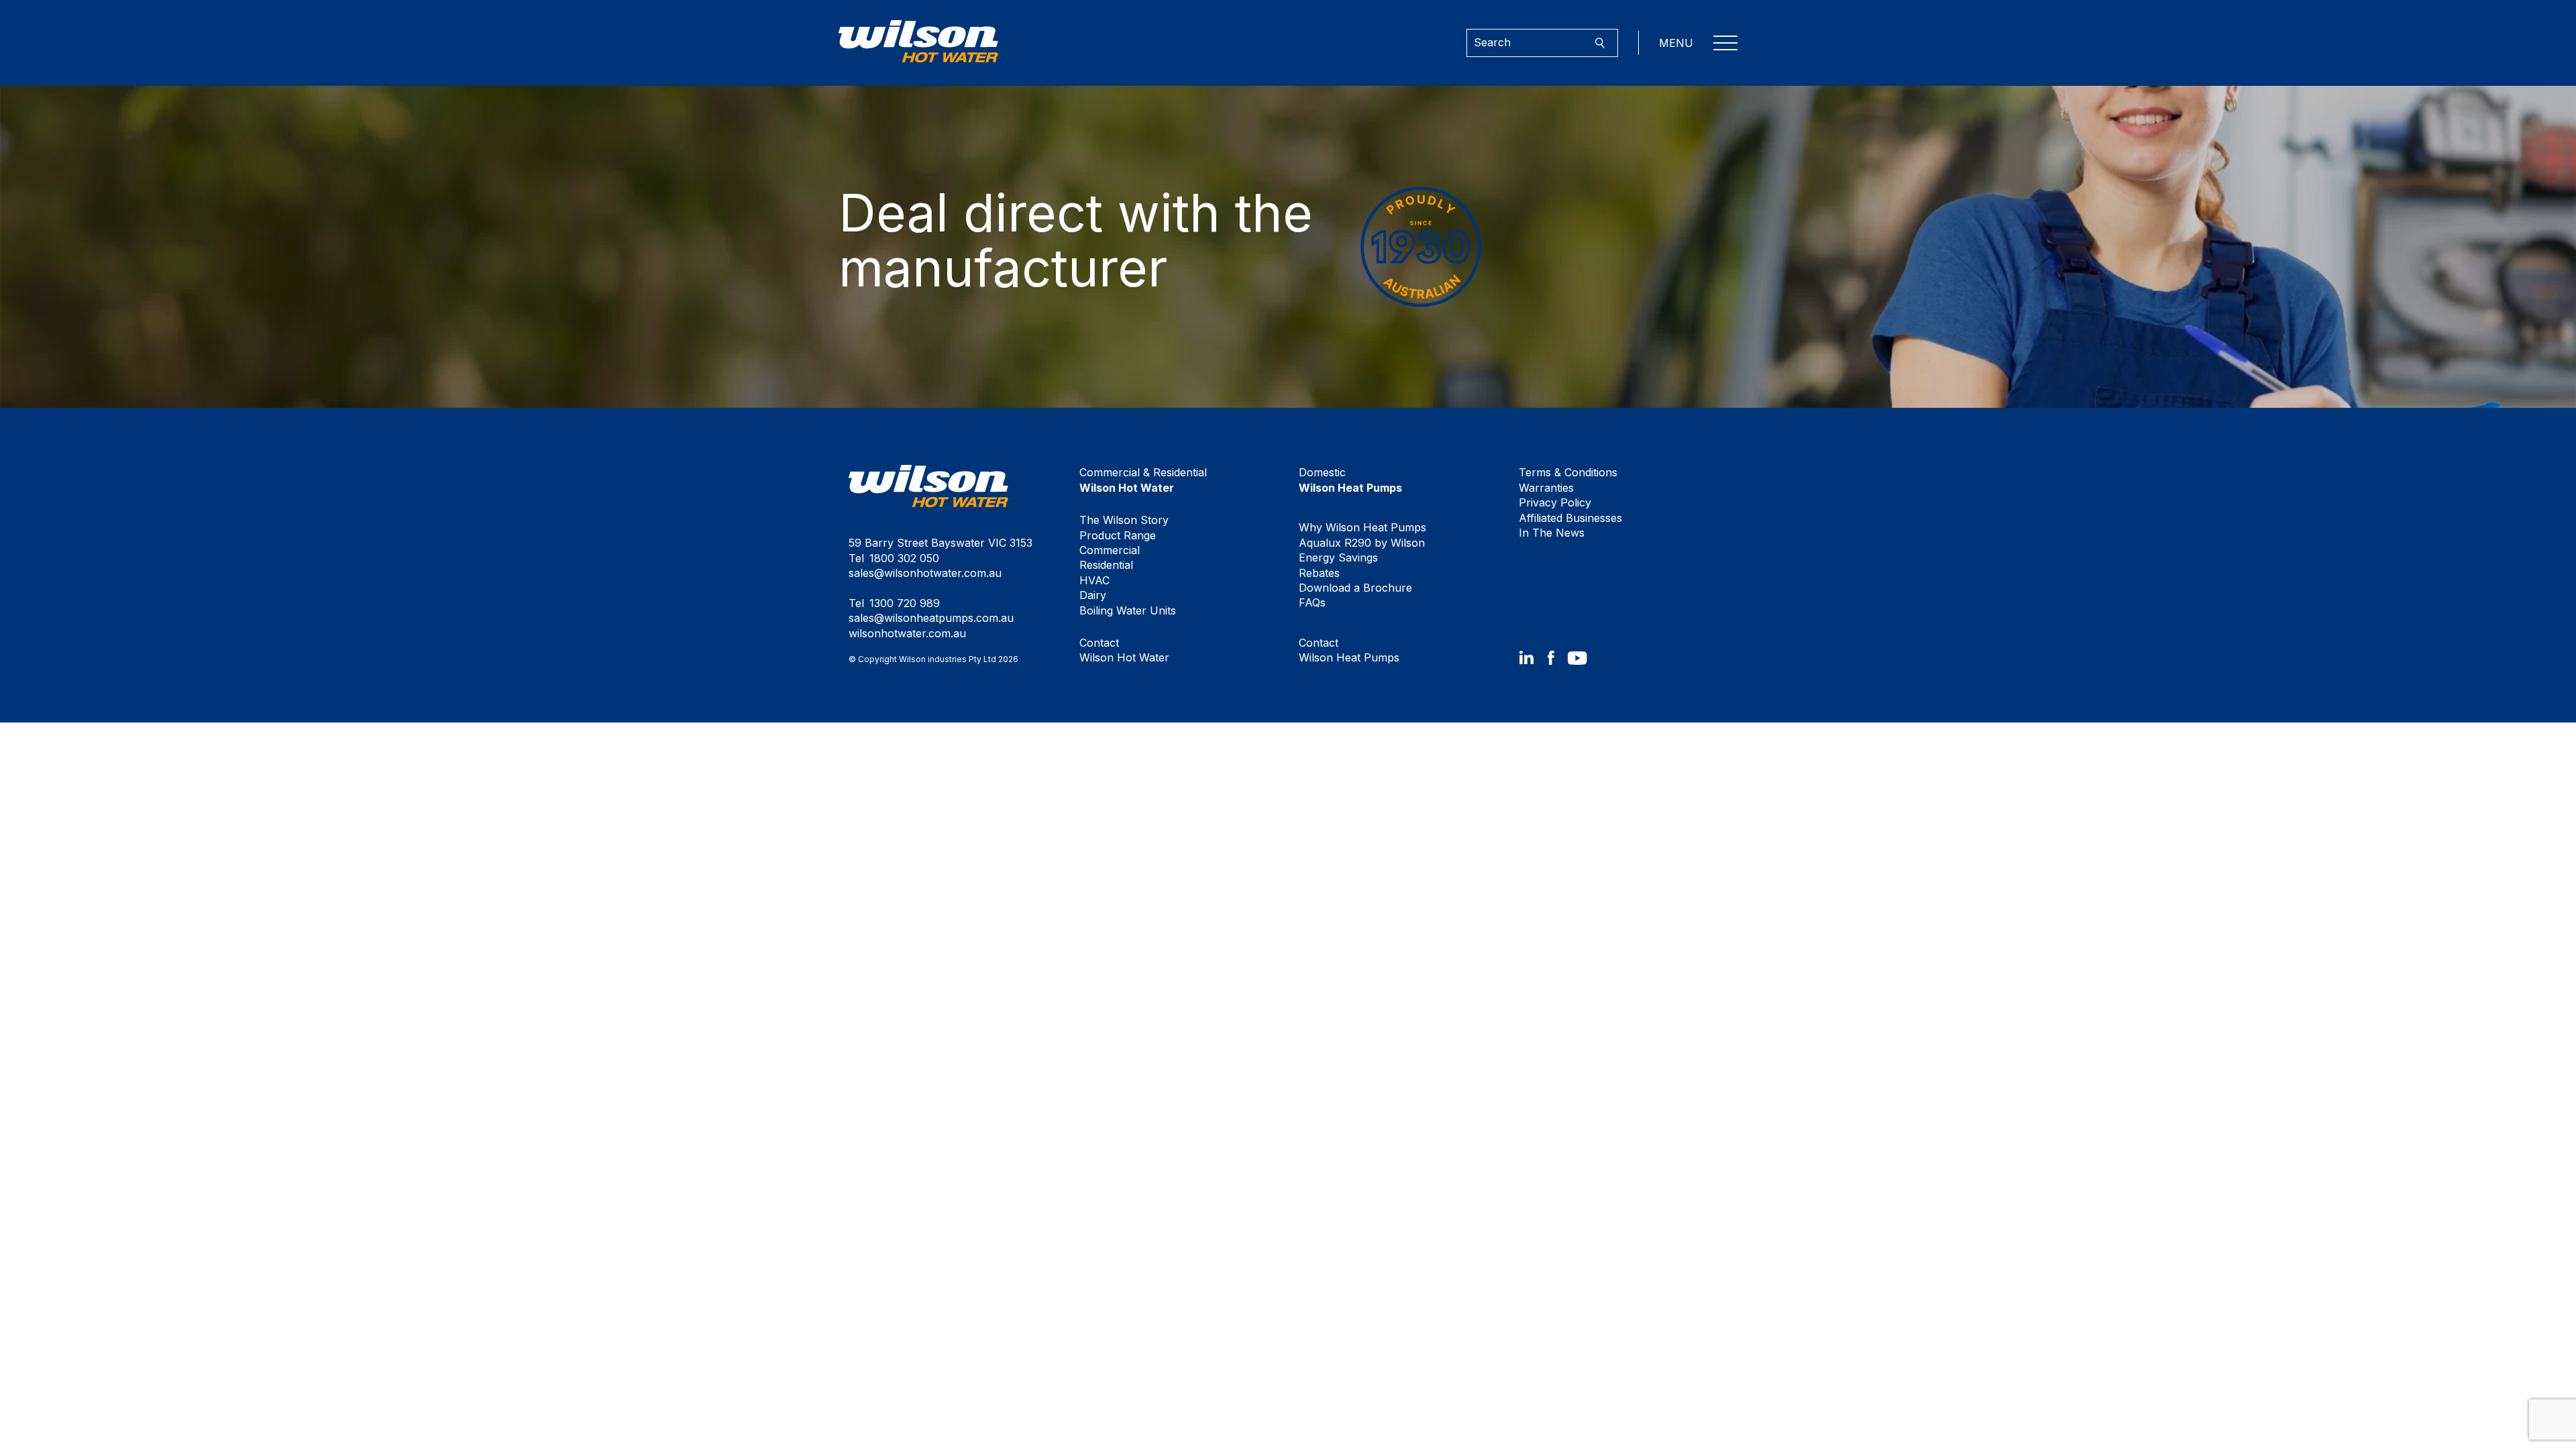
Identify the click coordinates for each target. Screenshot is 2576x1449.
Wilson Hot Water (1124, 650)
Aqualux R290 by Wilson (1362, 543)
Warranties (1546, 488)
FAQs (1312, 602)
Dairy (1093, 595)
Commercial (1110, 550)
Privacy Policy (1555, 502)
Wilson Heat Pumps (1349, 650)
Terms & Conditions (1568, 472)
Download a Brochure (1355, 588)
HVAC (1094, 580)
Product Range (1118, 535)
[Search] (1600, 43)
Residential (1106, 565)
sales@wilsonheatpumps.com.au (931, 618)
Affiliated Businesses (1570, 518)
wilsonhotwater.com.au (907, 633)
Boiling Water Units (1128, 610)
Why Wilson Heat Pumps (1362, 527)
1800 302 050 (904, 558)
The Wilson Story (1124, 520)
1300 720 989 (905, 603)
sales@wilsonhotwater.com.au (925, 573)
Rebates (1319, 573)
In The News (1552, 533)
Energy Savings (1338, 557)
